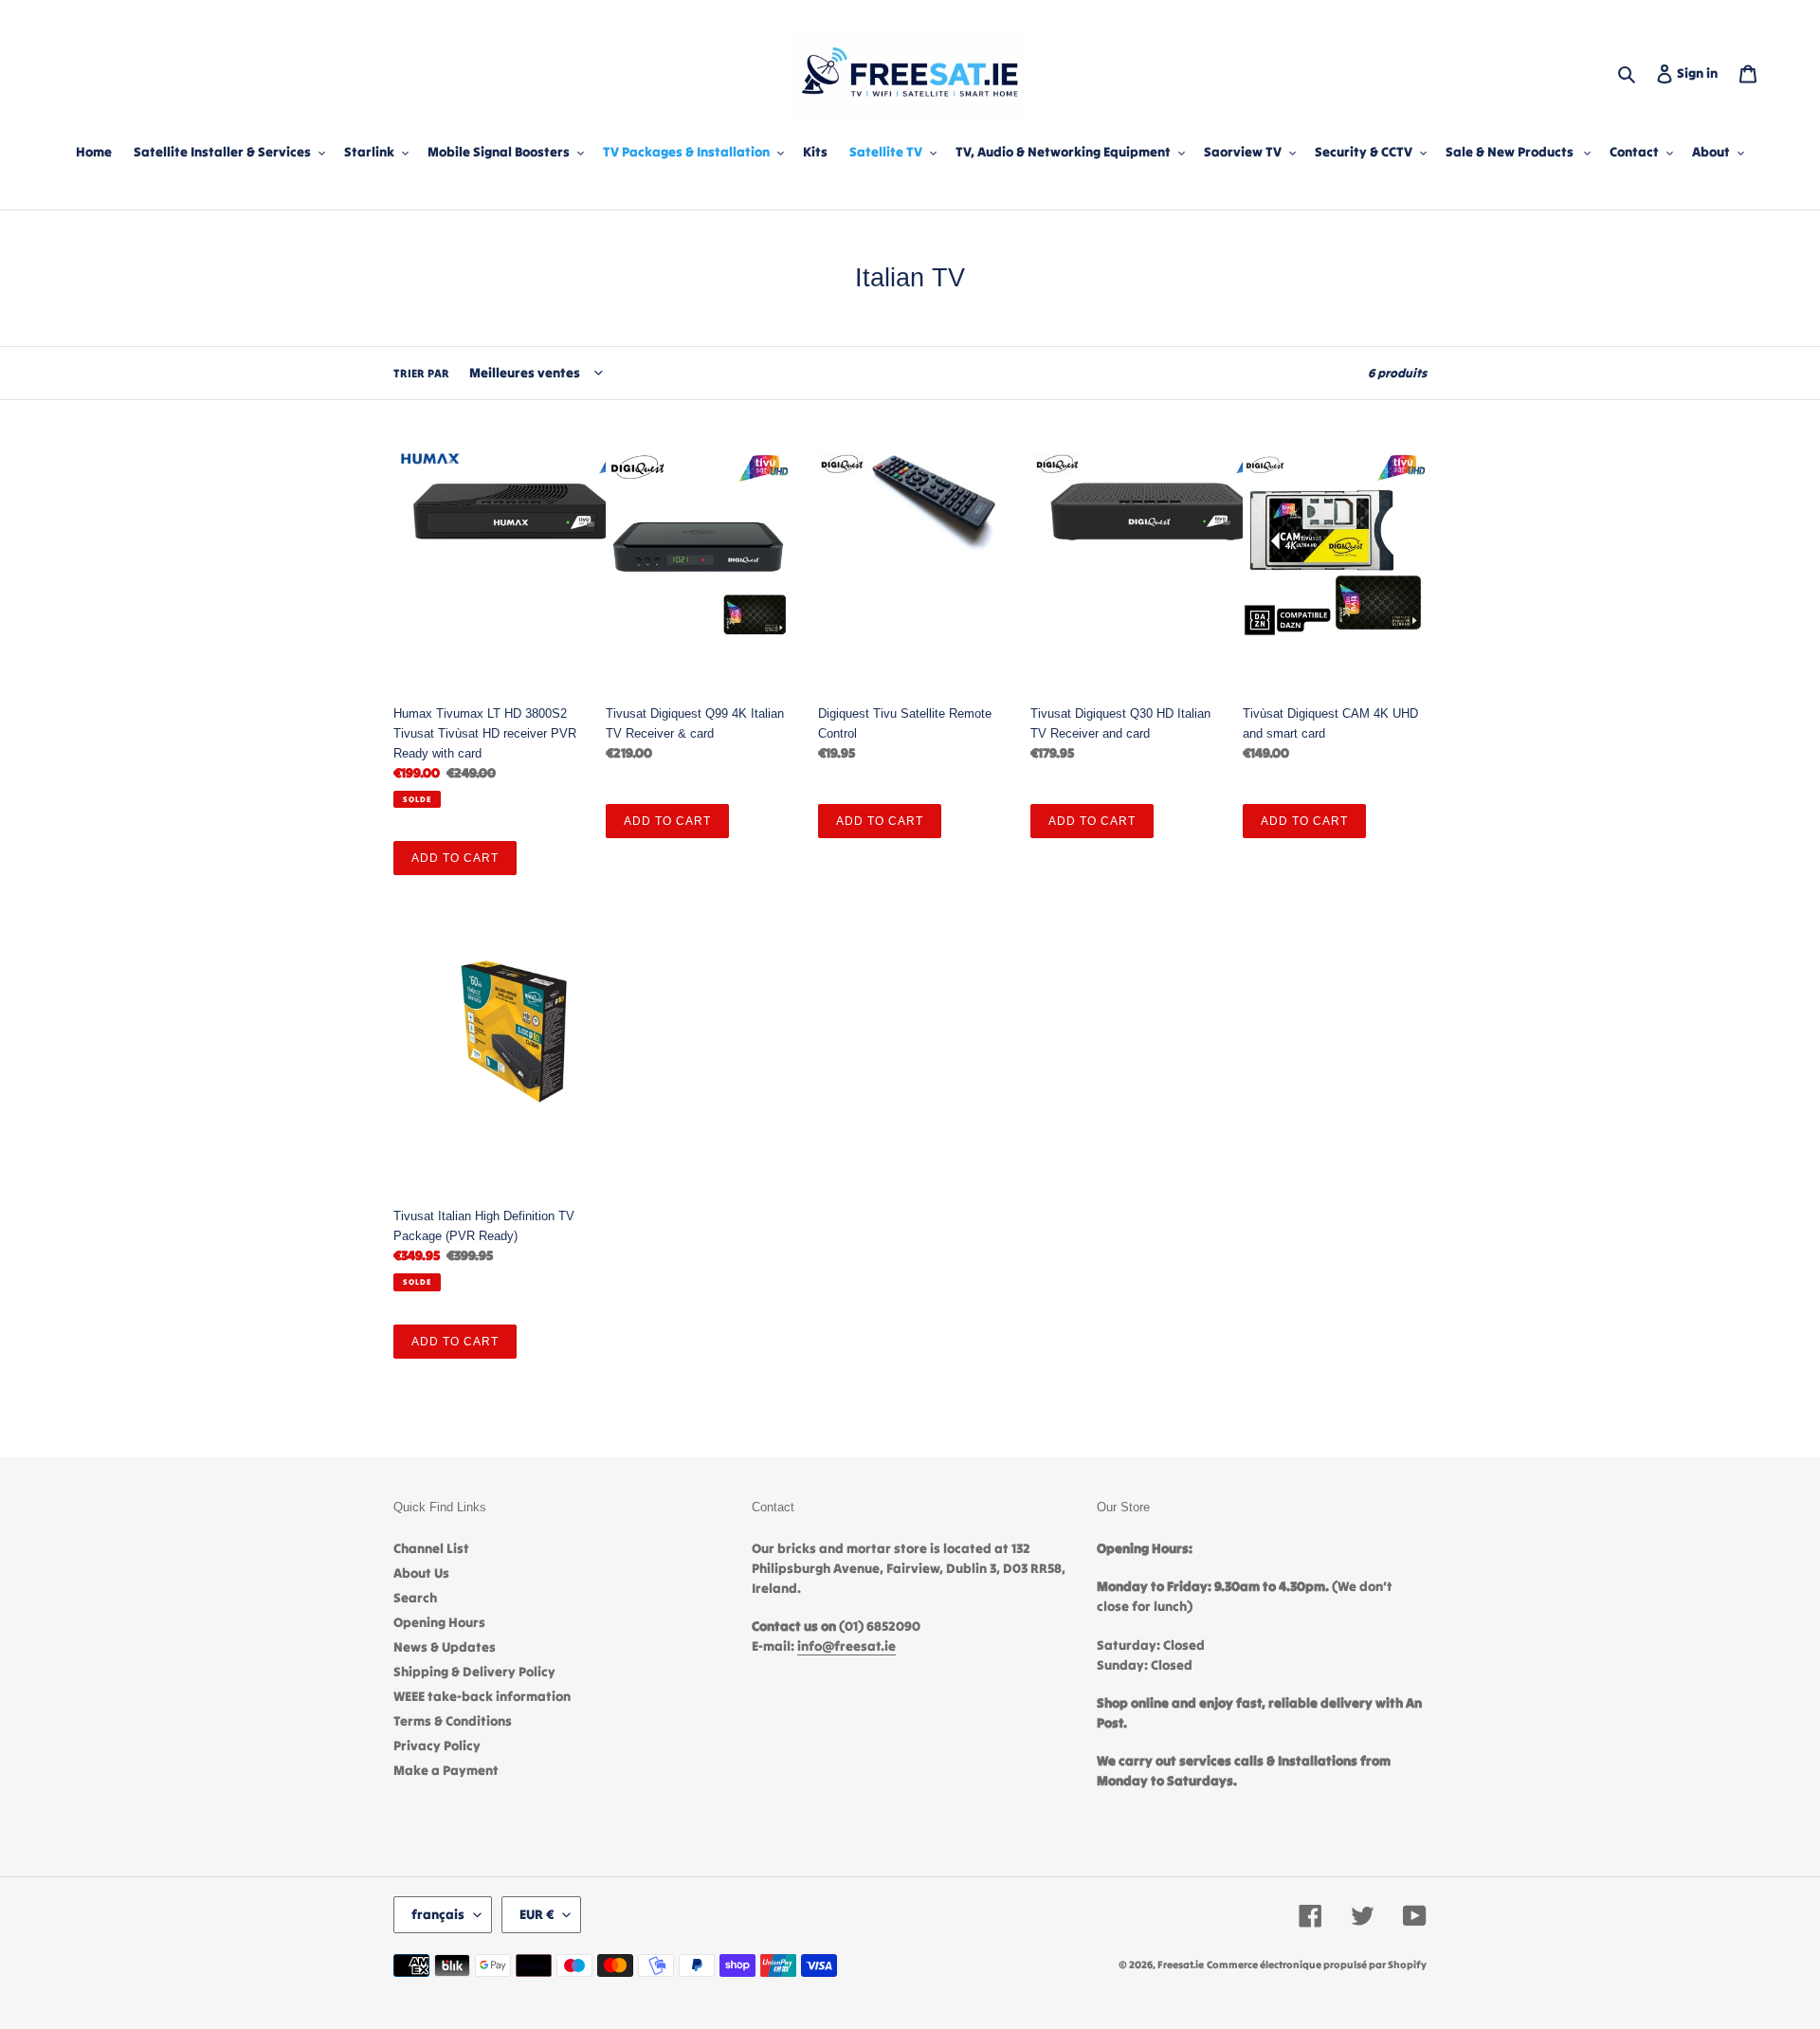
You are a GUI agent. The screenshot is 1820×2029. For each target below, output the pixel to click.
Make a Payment (446, 1770)
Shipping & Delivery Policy (474, 1672)
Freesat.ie (1181, 1965)
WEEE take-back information (482, 1696)
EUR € (537, 1914)
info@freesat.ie (846, 1646)
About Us (421, 1573)
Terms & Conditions (453, 1721)
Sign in (1701, 73)
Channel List (431, 1548)
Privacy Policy (437, 1746)
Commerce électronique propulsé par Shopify (1317, 1965)
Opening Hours (439, 1622)
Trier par (421, 373)
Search (415, 1598)
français (438, 1914)
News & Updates (445, 1647)
